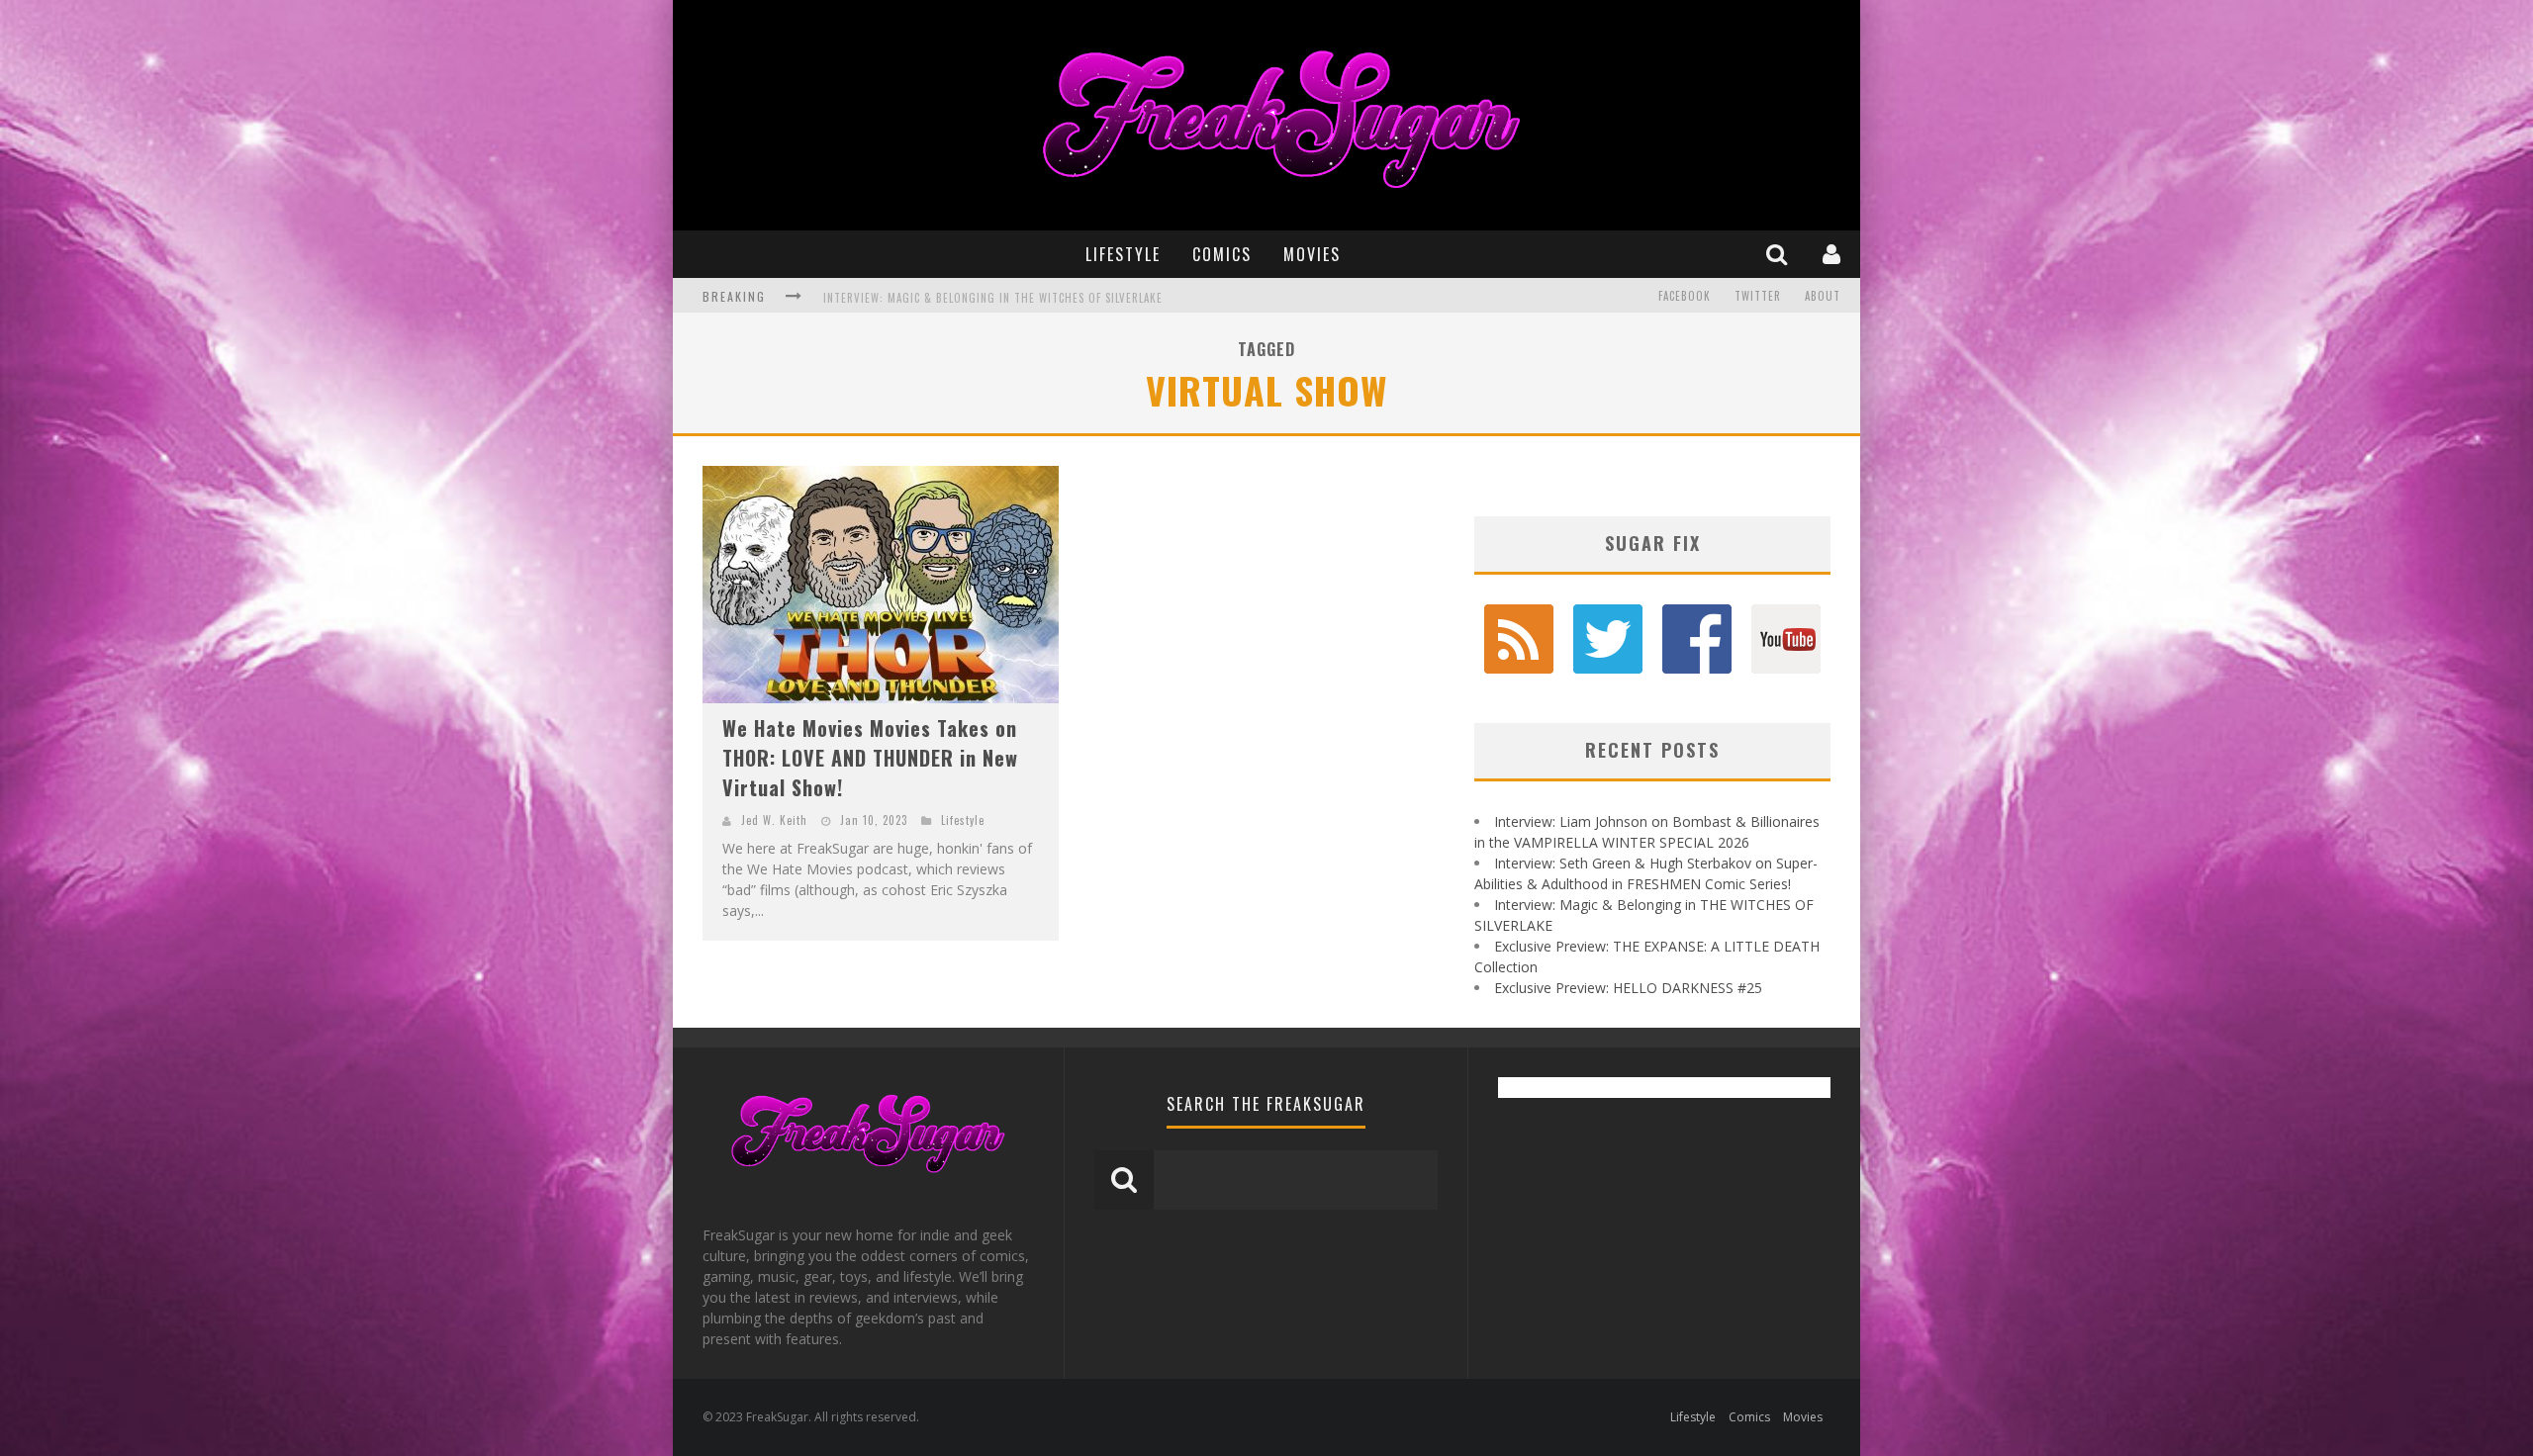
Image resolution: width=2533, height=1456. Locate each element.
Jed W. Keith (774, 820)
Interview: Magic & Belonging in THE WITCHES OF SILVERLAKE (993, 298)
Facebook (1685, 296)
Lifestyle (1123, 254)
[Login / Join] (1834, 254)
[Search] (1779, 254)
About (1823, 296)
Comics (1222, 254)
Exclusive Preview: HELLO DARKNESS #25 (1628, 988)
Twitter (1758, 296)
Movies (1312, 254)
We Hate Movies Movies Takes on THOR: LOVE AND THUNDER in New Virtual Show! (870, 758)
